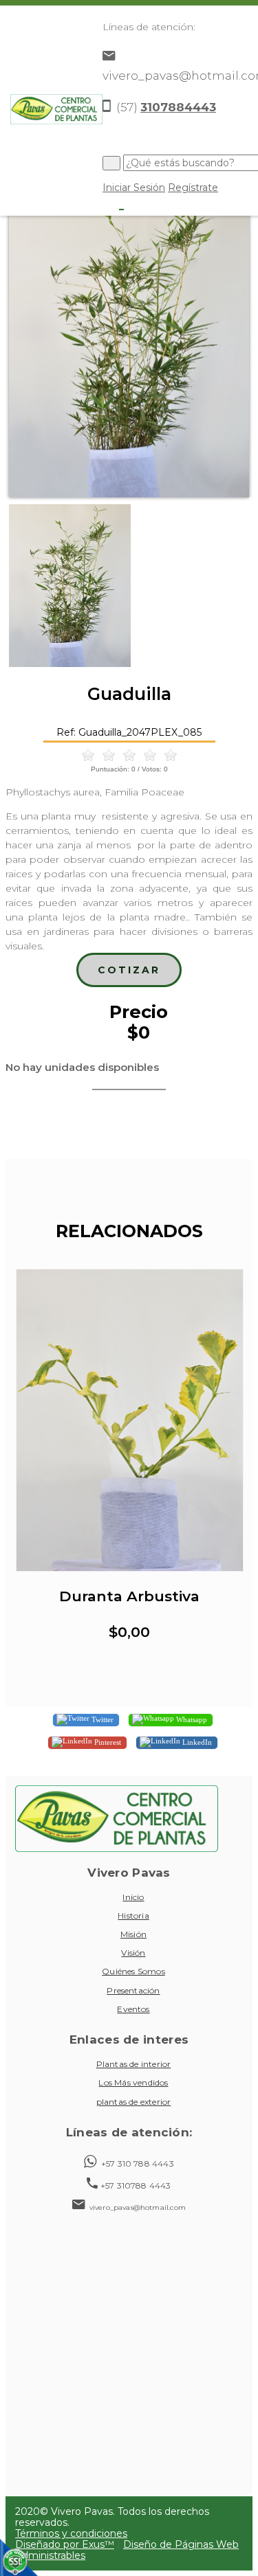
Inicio (133, 1897)
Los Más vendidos (133, 2082)
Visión (133, 1953)
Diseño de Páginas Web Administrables (127, 2550)
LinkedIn (196, 1742)
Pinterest (107, 1742)
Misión (133, 1934)
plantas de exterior (134, 2102)
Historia (133, 1916)
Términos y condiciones (71, 2533)
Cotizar (129, 970)
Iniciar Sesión (134, 188)
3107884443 (178, 107)
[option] (129, 338)
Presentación (133, 1990)
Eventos (133, 2009)
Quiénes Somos (133, 1971)
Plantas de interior (134, 2064)
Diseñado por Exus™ (65, 2544)
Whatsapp (191, 1719)
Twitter (101, 1719)
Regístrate (193, 188)
